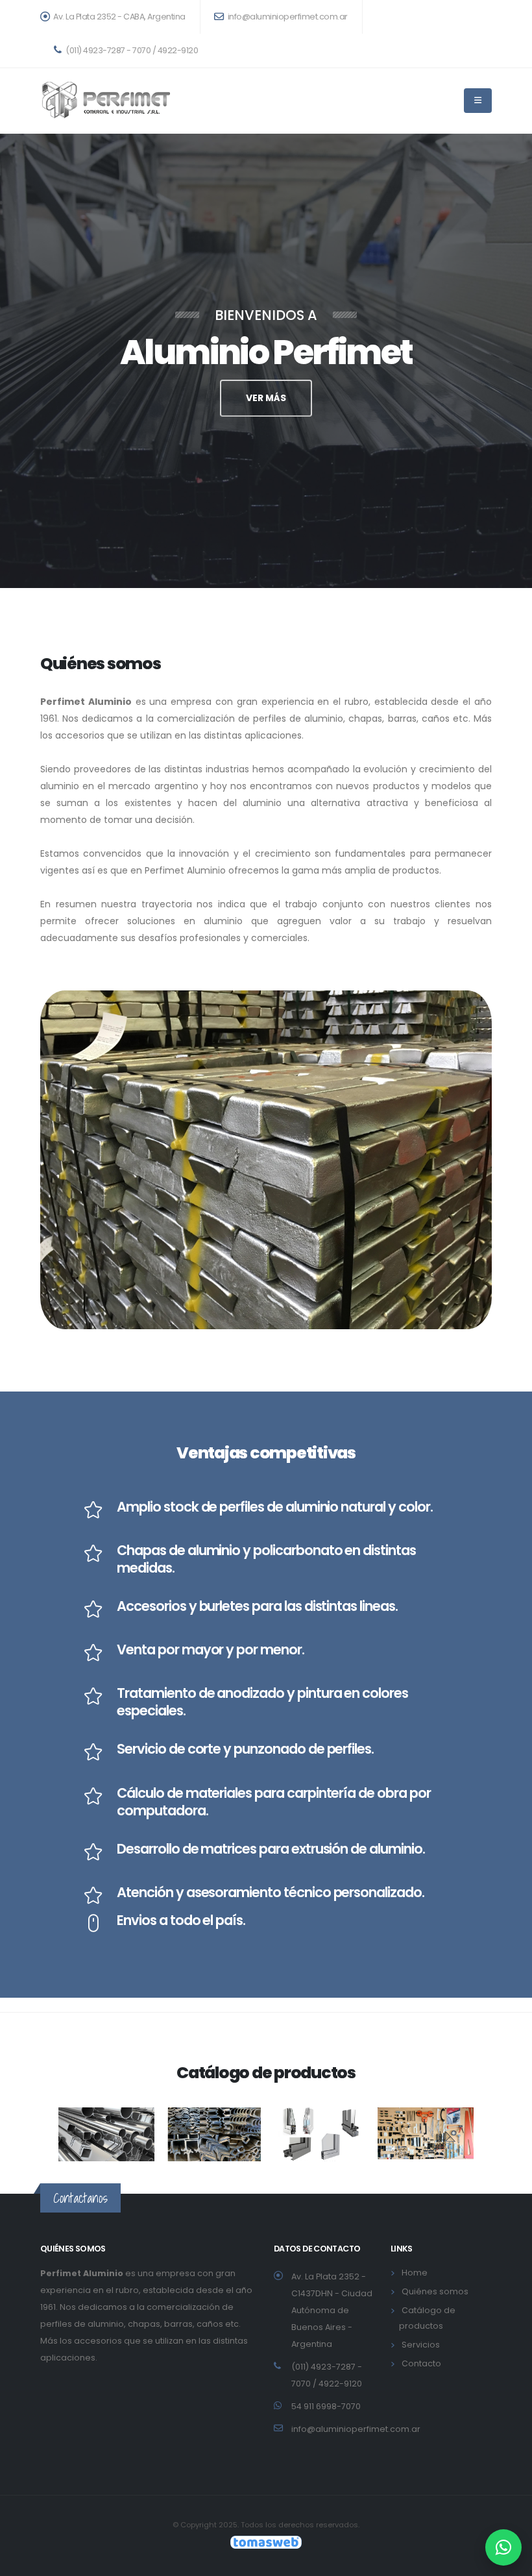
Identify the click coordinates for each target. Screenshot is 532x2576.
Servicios (421, 2345)
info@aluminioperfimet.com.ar (287, 17)
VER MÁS (266, 398)
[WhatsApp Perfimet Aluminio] (503, 2547)
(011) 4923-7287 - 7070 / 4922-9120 (131, 50)
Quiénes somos (435, 2291)
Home (415, 2273)
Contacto (421, 2363)
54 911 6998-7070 (326, 2406)
